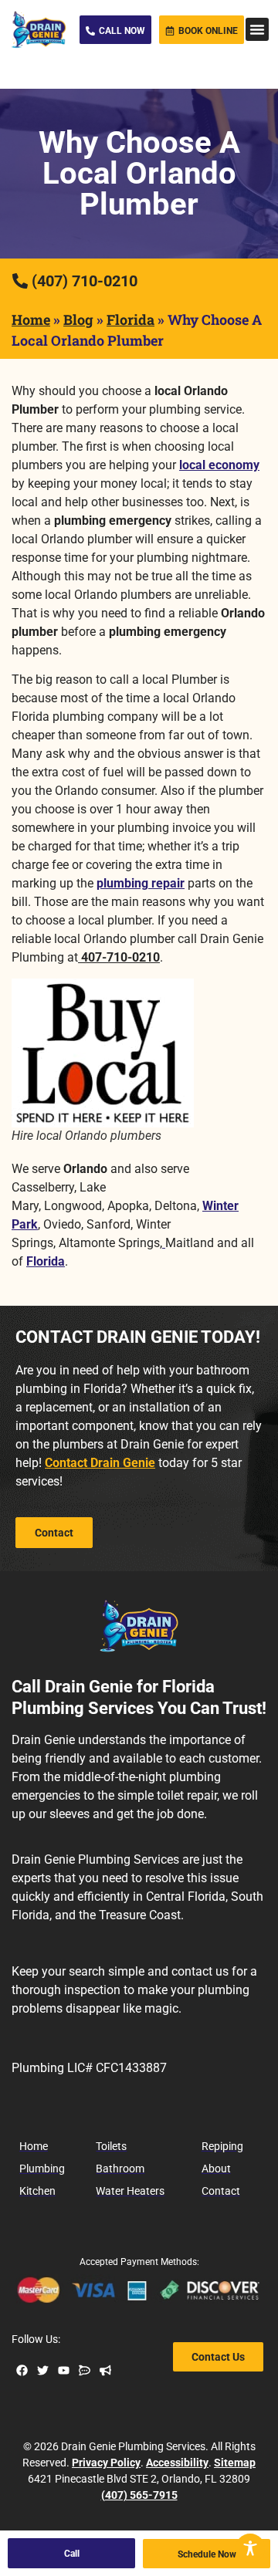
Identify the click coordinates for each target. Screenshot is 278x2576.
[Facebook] (22, 2370)
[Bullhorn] (105, 2370)
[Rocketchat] (85, 2370)
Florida (131, 319)
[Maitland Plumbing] (164, 1243)
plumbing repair (141, 883)
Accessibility (177, 2463)
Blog (78, 319)
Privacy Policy (106, 2463)
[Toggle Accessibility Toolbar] (250, 2548)
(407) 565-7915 (139, 2495)
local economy (219, 465)
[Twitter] (43, 2370)
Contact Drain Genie (100, 1463)
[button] (257, 29)
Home (31, 319)
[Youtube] (64, 2370)
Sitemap (235, 2463)
